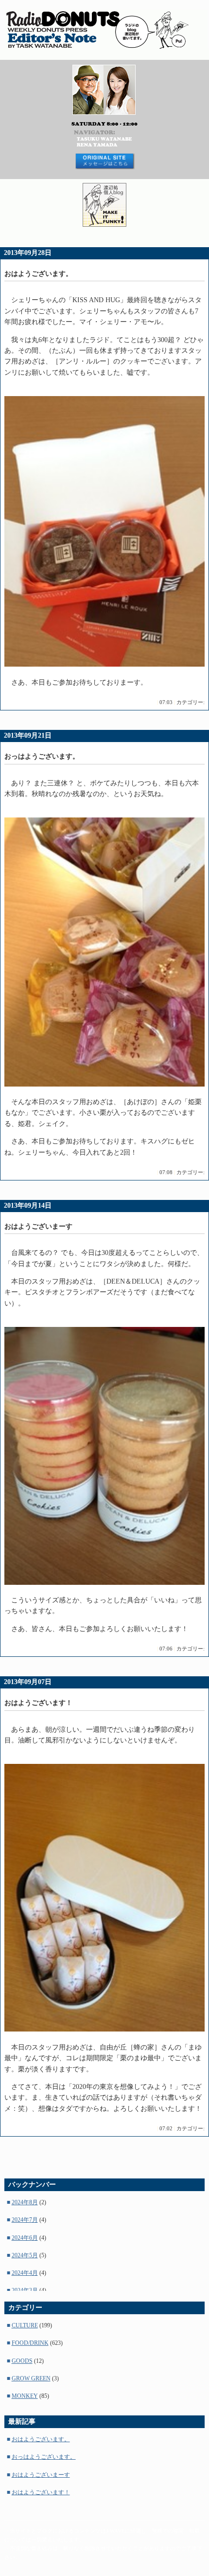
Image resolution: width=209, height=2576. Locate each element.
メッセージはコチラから (104, 161)
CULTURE (25, 2325)
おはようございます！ (41, 2492)
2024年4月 (25, 2273)
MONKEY (25, 2396)
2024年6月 (25, 2238)
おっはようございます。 (44, 2457)
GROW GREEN (31, 2378)
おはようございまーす (41, 2475)
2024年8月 (25, 2202)
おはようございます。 (41, 2439)
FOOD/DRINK (30, 2343)
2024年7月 (25, 2220)
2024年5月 (25, 2255)
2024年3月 (25, 2290)
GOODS (22, 2361)
